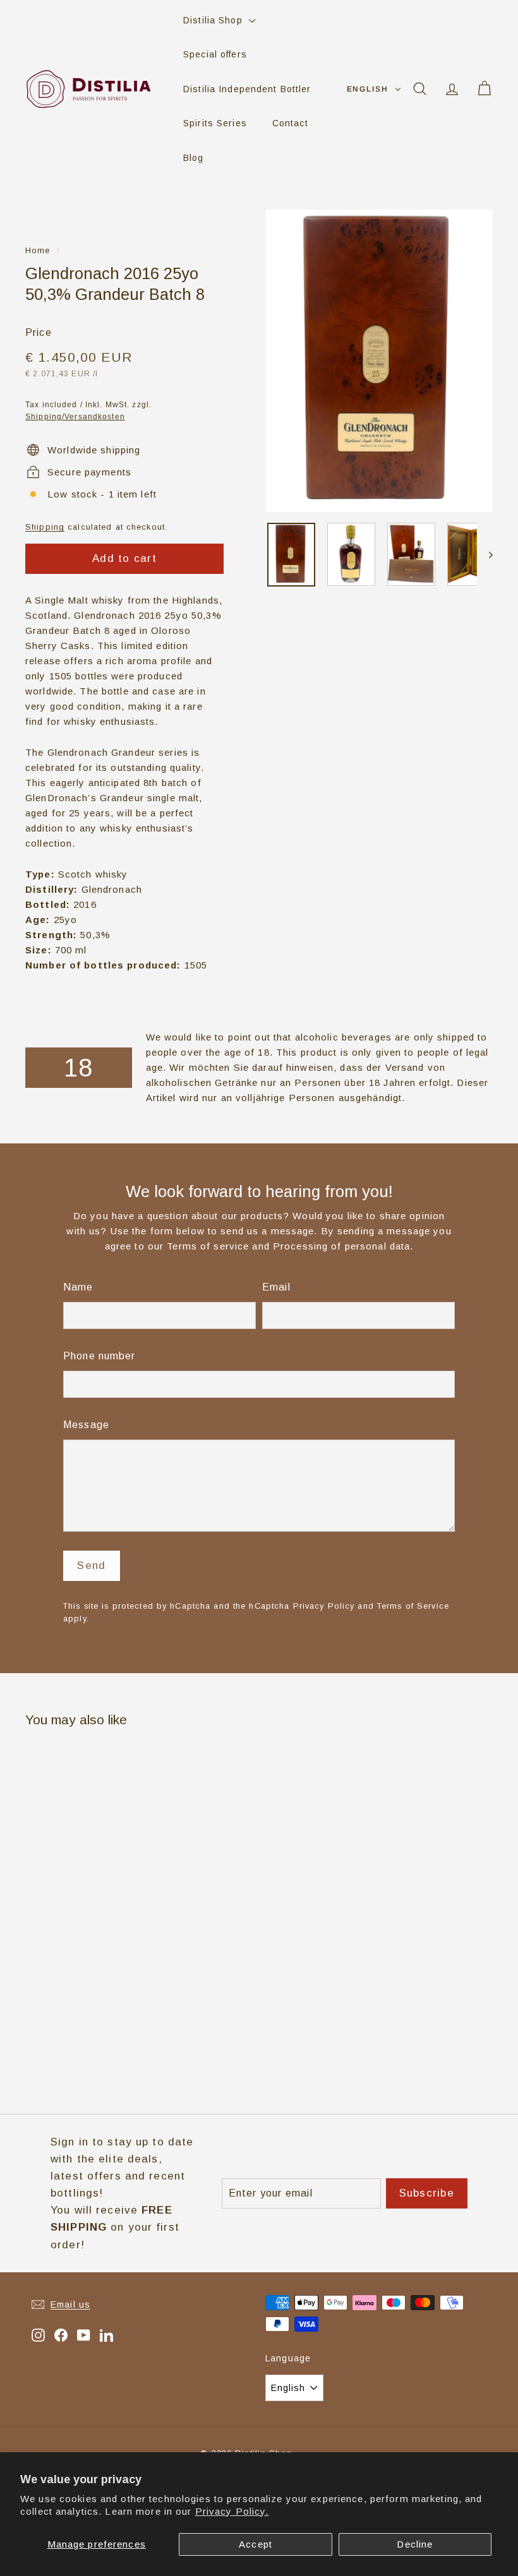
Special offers (215, 54)
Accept (256, 2544)
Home (38, 250)
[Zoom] (379, 361)
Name (78, 1287)
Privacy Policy (324, 1606)
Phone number (99, 1356)
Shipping (45, 527)
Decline (415, 2544)
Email (276, 1287)
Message (86, 1425)
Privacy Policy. (232, 2511)
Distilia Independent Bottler (247, 89)
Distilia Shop (214, 20)
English (368, 89)
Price (39, 332)
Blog (194, 158)
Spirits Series (215, 123)
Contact (290, 123)
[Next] (485, 555)
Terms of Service (413, 1606)
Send (91, 1565)
